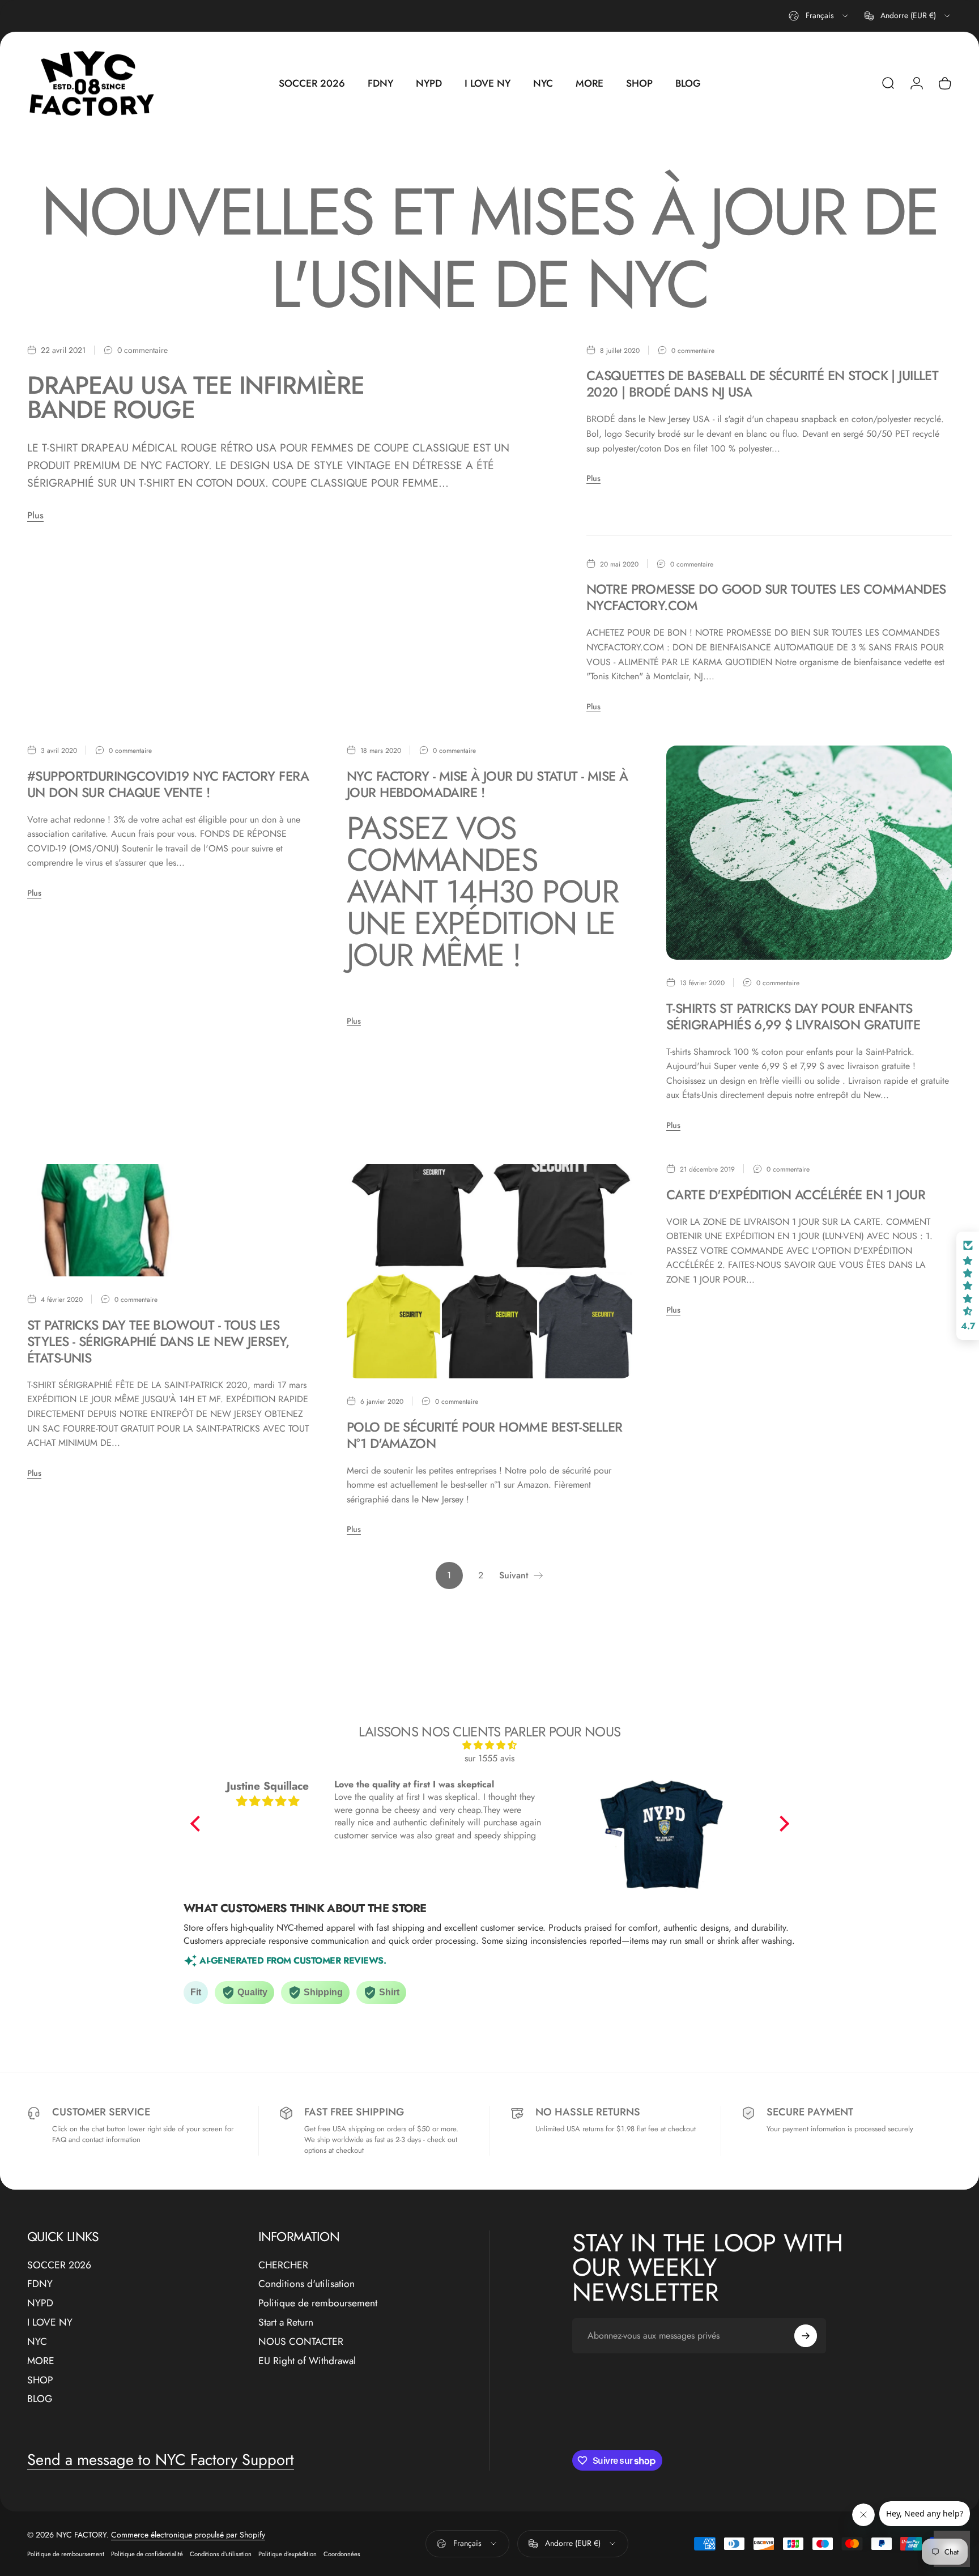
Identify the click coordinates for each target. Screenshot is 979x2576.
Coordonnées (342, 2554)
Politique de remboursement (318, 2304)
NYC (37, 2342)
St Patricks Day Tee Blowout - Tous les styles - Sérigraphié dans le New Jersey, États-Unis (158, 1342)
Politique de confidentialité (147, 2554)
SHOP (40, 2381)
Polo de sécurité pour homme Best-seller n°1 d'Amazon (484, 1435)
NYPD (40, 2304)
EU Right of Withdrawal (307, 2361)
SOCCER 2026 (59, 2266)
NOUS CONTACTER (301, 2342)
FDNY (40, 2284)
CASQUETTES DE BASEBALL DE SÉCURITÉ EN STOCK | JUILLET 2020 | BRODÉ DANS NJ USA (762, 384)
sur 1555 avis (489, 1758)
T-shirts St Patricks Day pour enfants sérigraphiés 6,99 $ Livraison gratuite (793, 1017)
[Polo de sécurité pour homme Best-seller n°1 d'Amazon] (489, 1271)
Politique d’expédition (288, 2554)
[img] (490, 1745)
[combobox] (819, 16)
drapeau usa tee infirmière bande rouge (196, 397)
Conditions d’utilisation (221, 2554)
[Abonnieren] (806, 2336)
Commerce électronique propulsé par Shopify (188, 2535)
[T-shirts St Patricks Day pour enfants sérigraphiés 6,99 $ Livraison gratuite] (809, 853)
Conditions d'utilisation (307, 2284)
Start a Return (286, 2323)
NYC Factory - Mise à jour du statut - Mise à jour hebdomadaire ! (487, 784)
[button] (198, 1824)
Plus (35, 515)
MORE (41, 2361)
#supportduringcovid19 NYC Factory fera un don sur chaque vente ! (168, 784)
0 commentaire (142, 351)
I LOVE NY (50, 2323)
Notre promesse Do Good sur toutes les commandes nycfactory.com (766, 597)
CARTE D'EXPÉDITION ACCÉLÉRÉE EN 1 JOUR (796, 1195)
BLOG (40, 2399)
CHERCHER (283, 2266)
